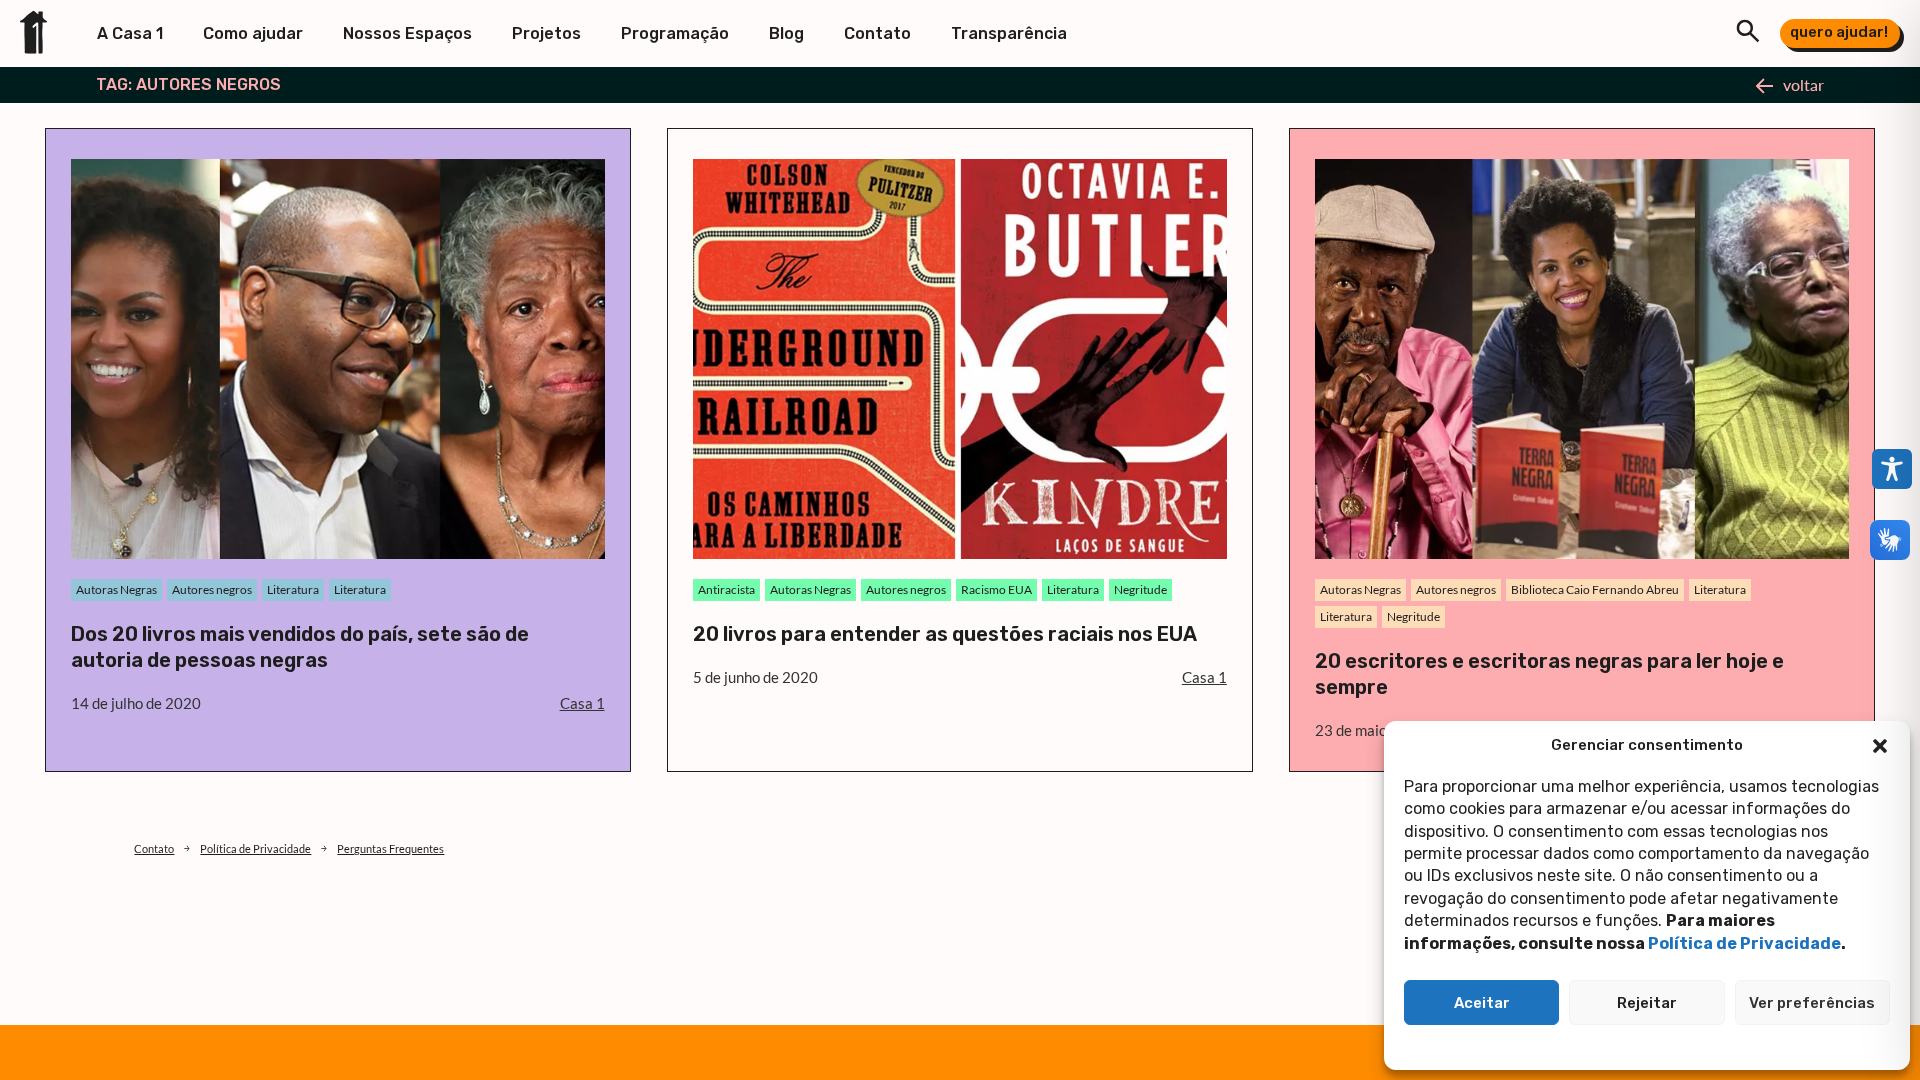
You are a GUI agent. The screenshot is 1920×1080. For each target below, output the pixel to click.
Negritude (1140, 589)
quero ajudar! (1839, 32)
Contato (877, 33)
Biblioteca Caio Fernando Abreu (1595, 589)
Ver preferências (1812, 1003)
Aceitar (1482, 1003)
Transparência (1009, 33)
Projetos (546, 33)
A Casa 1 (130, 33)
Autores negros (212, 589)
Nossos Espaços (407, 33)
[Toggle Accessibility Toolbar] (1892, 469)
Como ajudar (253, 33)
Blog (786, 33)
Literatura (293, 589)
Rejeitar (1647, 1003)
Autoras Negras (116, 589)
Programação (675, 33)
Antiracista (726, 589)
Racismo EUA (996, 589)
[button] (1880, 746)
